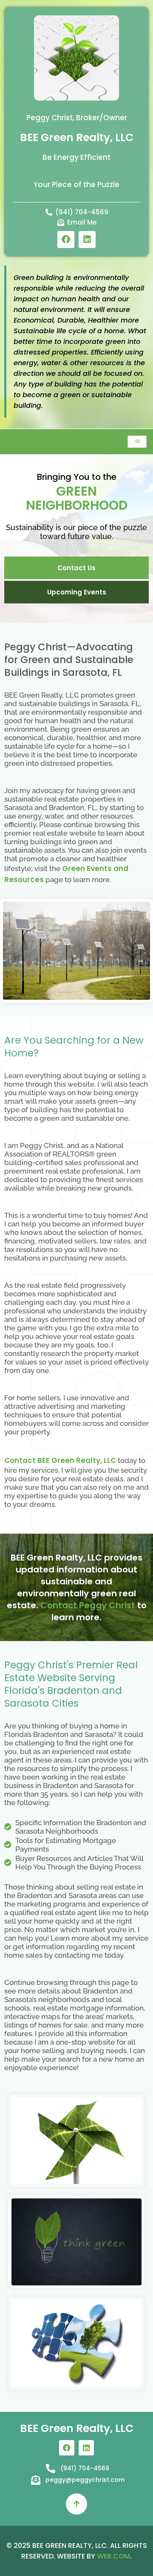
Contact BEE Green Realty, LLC (60, 1460)
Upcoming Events (77, 592)
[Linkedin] (87, 239)
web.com (113, 2556)
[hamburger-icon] (137, 442)
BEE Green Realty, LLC (77, 137)
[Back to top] (76, 2504)
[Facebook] (66, 239)
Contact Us (76, 568)
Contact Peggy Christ (88, 1605)
